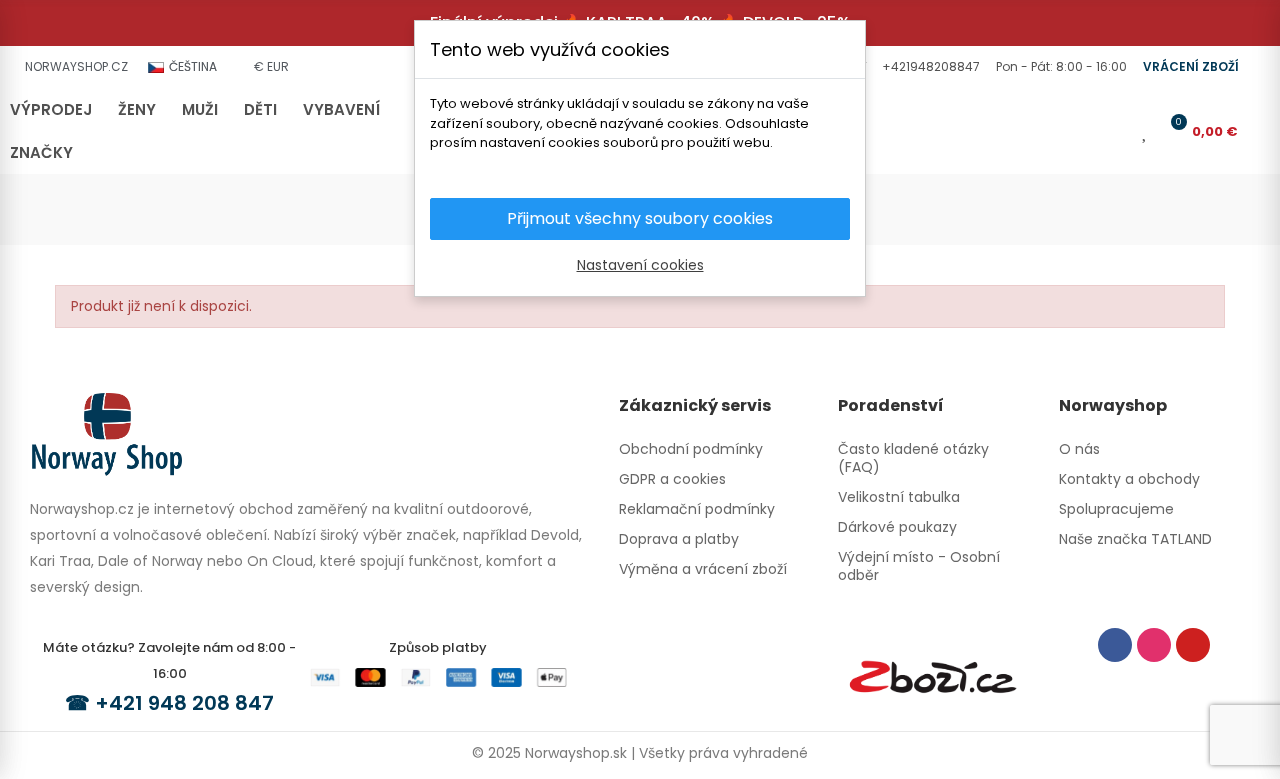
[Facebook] (1115, 645)
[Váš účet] (1117, 131)
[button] (929, 67)
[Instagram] (1154, 645)
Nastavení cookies (640, 265)
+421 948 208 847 (184, 703)
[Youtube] (1193, 645)
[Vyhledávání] (1084, 131)
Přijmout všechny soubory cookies (640, 218)
